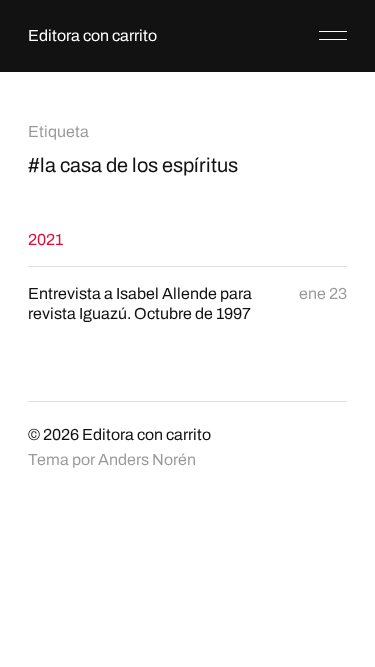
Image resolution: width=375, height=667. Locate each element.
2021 (45, 239)
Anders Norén (147, 459)
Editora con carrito (92, 35)
